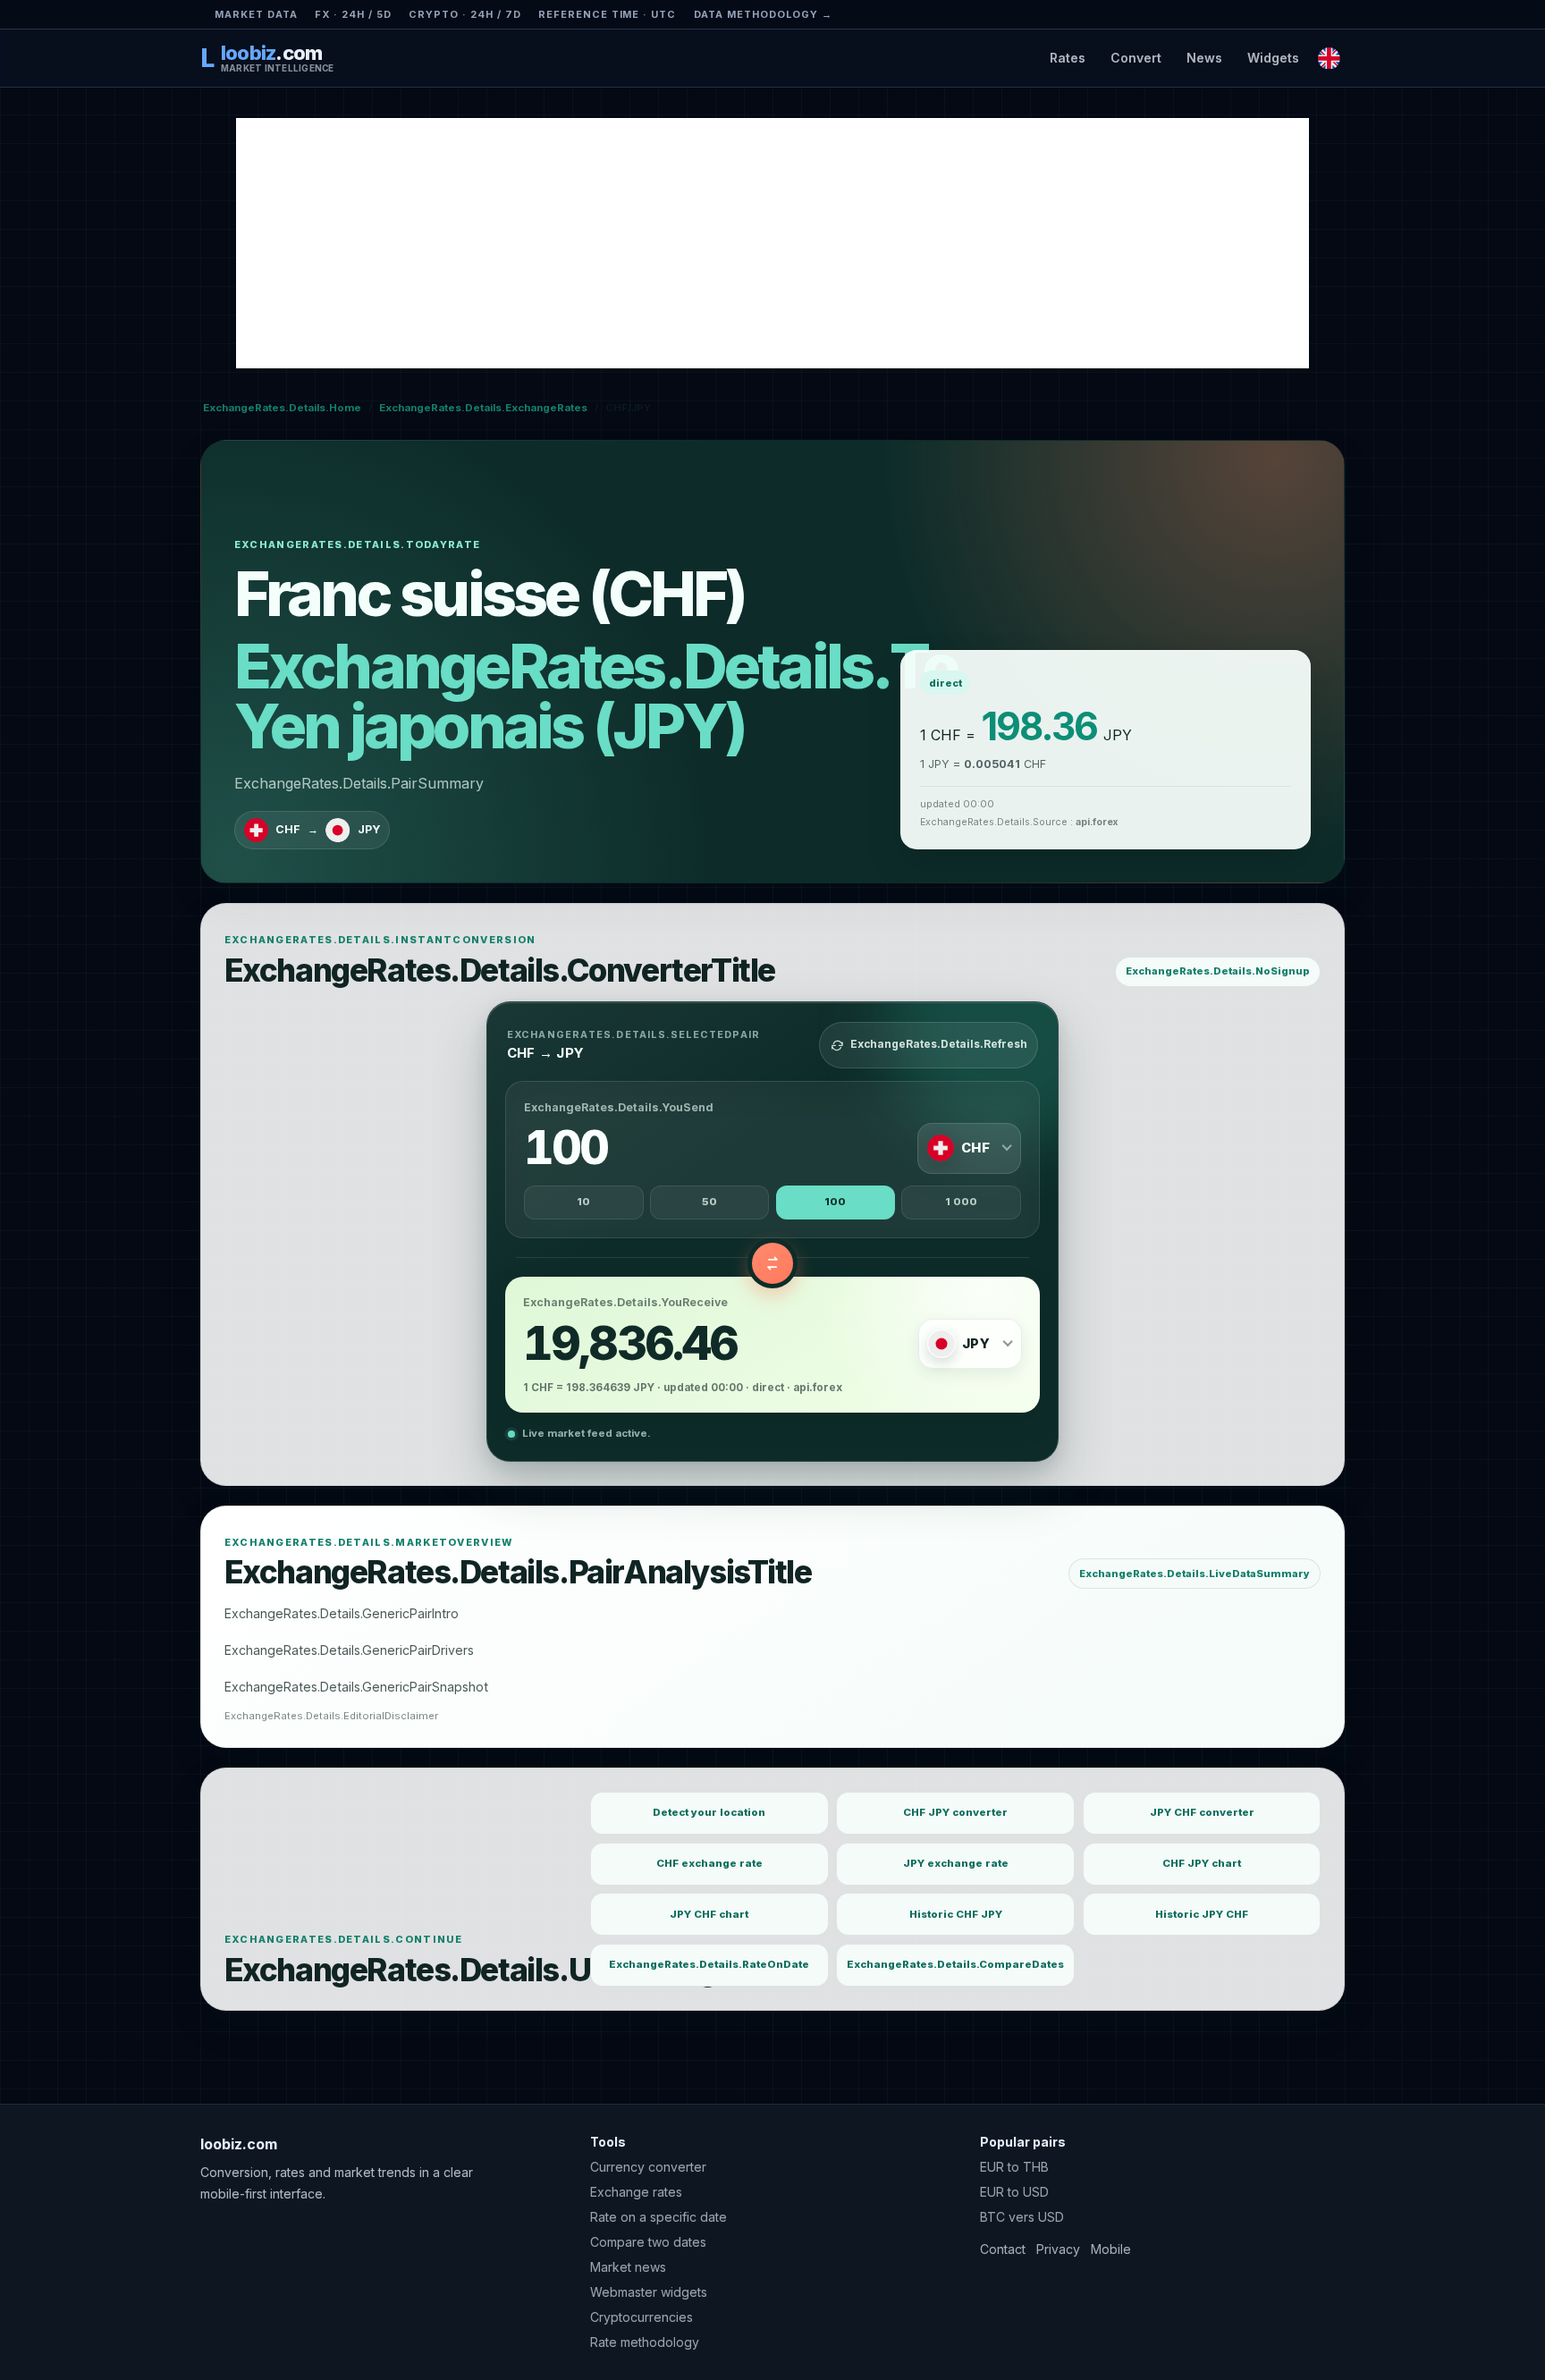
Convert (1136, 58)
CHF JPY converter (955, 1812)
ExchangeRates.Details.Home (282, 408)
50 (709, 1202)
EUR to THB (1014, 2167)
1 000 (961, 1202)
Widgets (1273, 58)
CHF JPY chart (1202, 1863)
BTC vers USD (1022, 2217)
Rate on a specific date (659, 2217)
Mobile (1111, 2249)
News (1204, 58)
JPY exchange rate (956, 1863)
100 (835, 1202)
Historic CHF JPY (956, 1914)
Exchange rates (636, 2192)
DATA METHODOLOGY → (764, 14)
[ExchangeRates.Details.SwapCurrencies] (772, 1263)
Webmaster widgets (649, 2292)
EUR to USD (1014, 2192)
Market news (628, 2267)
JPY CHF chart (709, 1914)
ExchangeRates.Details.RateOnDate (709, 1964)
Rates (1068, 58)
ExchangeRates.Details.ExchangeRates (483, 408)
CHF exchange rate (709, 1863)
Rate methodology (645, 2342)
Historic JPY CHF (1202, 1914)
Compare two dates (648, 2242)
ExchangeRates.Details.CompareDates (955, 1964)
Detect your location (709, 1812)
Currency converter (648, 2167)
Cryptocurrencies (642, 2317)
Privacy (1058, 2249)
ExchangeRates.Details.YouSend (619, 1107)
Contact (1003, 2249)
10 (583, 1202)
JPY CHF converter (1202, 1812)
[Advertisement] (772, 243)
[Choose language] (1329, 58)
